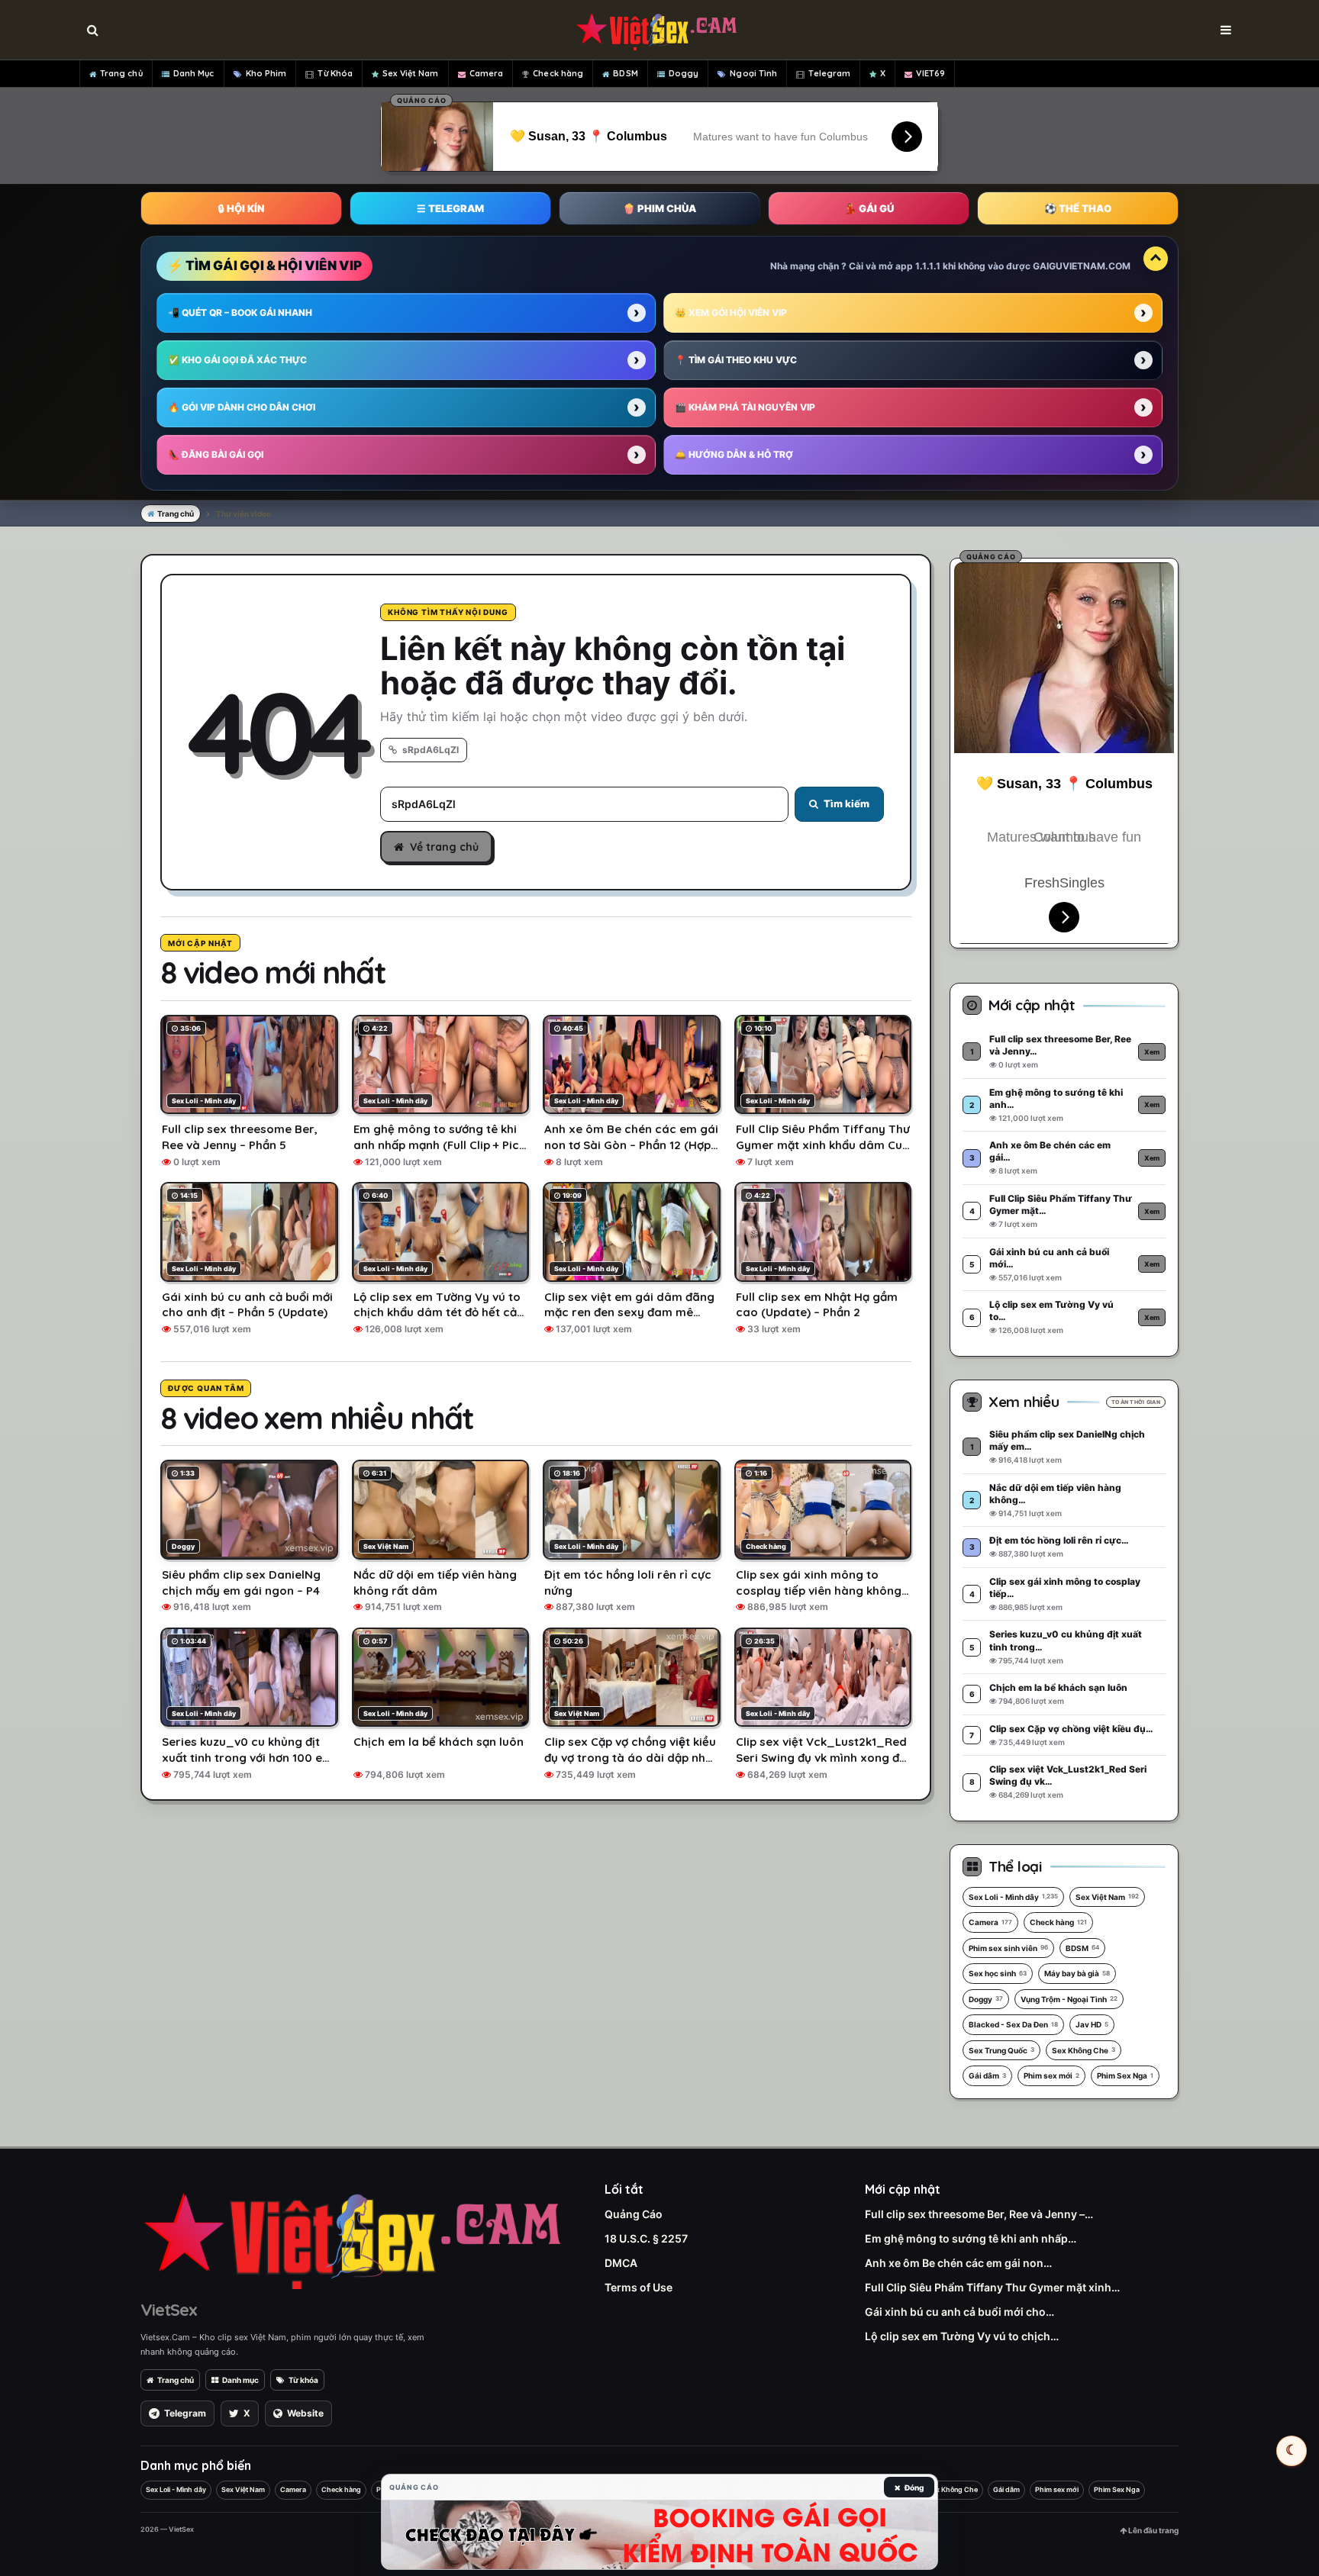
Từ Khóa (335, 73)
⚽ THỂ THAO (1078, 208)
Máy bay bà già (1077, 1973)
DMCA (621, 2263)
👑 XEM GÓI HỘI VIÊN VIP (731, 312)
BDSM (625, 73)
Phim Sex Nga (1125, 2075)
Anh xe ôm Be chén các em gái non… (958, 2263)
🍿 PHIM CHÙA (659, 208)
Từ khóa (303, 2380)
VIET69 (930, 73)
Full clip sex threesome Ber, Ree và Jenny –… (979, 2214)
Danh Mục (194, 73)
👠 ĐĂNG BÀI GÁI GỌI (216, 454)
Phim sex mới (1051, 2075)
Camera (487, 73)
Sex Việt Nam (410, 73)
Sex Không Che (1084, 2050)
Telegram (829, 73)
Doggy (684, 73)
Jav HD (1092, 2024)
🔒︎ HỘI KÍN (241, 208)
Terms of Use (639, 2287)
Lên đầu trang (1153, 2530)
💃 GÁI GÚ (869, 208)
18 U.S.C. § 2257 (646, 2238)
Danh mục (240, 2380)
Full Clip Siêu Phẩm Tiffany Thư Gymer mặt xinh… (992, 2287)
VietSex (169, 2310)
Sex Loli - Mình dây (1013, 1897)
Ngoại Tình (753, 73)
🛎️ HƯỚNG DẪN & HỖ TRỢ (734, 454)
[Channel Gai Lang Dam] (659, 2535)
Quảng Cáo (634, 2214)
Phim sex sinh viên (1008, 1948)
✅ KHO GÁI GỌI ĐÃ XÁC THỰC (237, 360)
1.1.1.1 (928, 266)
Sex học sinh (998, 1973)
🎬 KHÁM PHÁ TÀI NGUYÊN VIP (745, 407)
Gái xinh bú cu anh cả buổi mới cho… (959, 2312)
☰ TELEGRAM (450, 208)
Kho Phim (266, 73)
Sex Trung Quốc (1001, 2050)
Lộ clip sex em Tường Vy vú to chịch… (962, 2336)
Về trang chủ (444, 847)
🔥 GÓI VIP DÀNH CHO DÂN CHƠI (242, 407)
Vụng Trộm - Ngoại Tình (1069, 1999)
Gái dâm (987, 2075)
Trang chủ (121, 73)
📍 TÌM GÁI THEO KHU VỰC (736, 360)
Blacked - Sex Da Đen (1013, 2024)
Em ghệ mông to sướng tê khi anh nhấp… (971, 2238)
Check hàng (558, 73)
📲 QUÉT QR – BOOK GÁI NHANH (240, 312)
